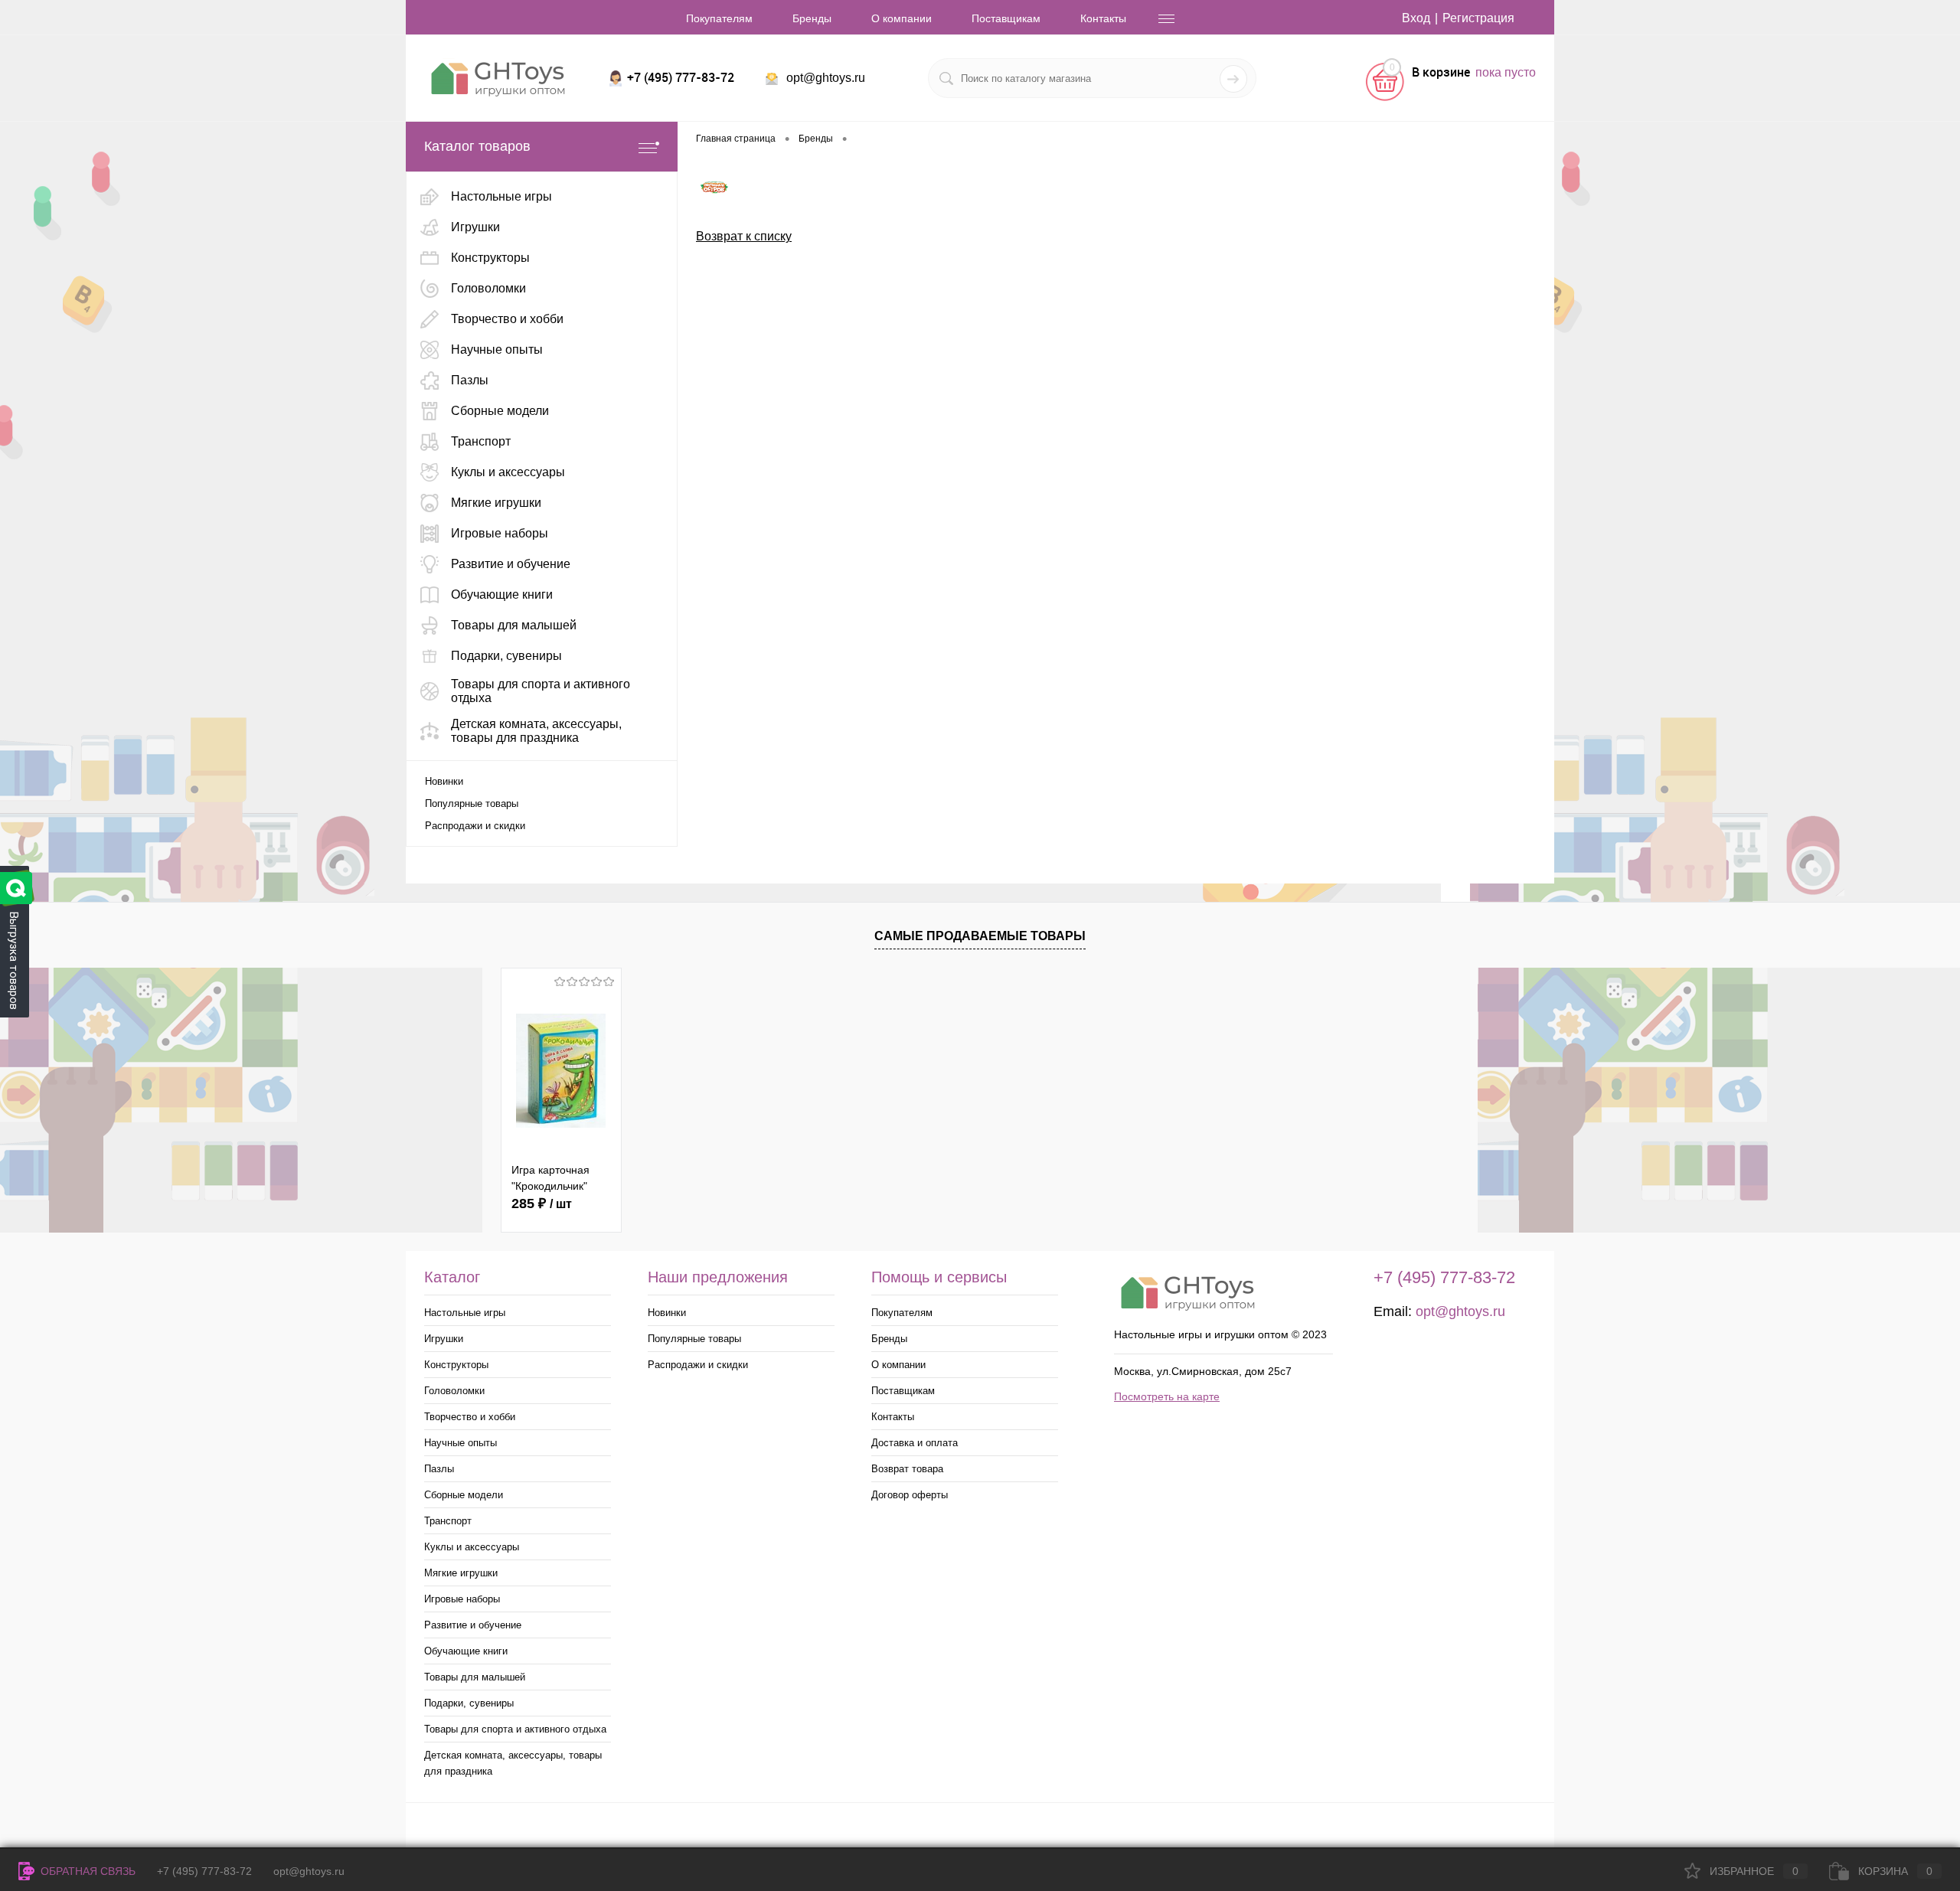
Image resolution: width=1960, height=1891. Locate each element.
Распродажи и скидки (475, 826)
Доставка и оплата (915, 1443)
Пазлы (439, 1469)
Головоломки (454, 1391)
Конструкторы (456, 1365)
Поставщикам (1006, 18)
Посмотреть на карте (1167, 1396)
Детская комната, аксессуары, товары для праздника (513, 1763)
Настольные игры (465, 1313)
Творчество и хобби (470, 1417)
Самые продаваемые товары (980, 936)
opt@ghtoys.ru (826, 78)
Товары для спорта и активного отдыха (515, 1729)
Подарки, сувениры (469, 1703)
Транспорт (448, 1521)
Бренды (812, 18)
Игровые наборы (462, 1599)
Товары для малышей (475, 1677)
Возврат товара (907, 1469)
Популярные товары (472, 803)
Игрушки (444, 1339)
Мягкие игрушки (461, 1573)
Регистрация (1478, 18)
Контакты (1103, 18)
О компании (902, 18)
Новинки (444, 781)
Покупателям (719, 18)
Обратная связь (87, 1871)
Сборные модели (464, 1495)
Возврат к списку (744, 236)
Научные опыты (461, 1443)
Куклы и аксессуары (472, 1547)
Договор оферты (910, 1495)
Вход (1416, 18)
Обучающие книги (466, 1651)
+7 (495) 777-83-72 (204, 1871)
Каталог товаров (477, 146)
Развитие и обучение (473, 1625)
